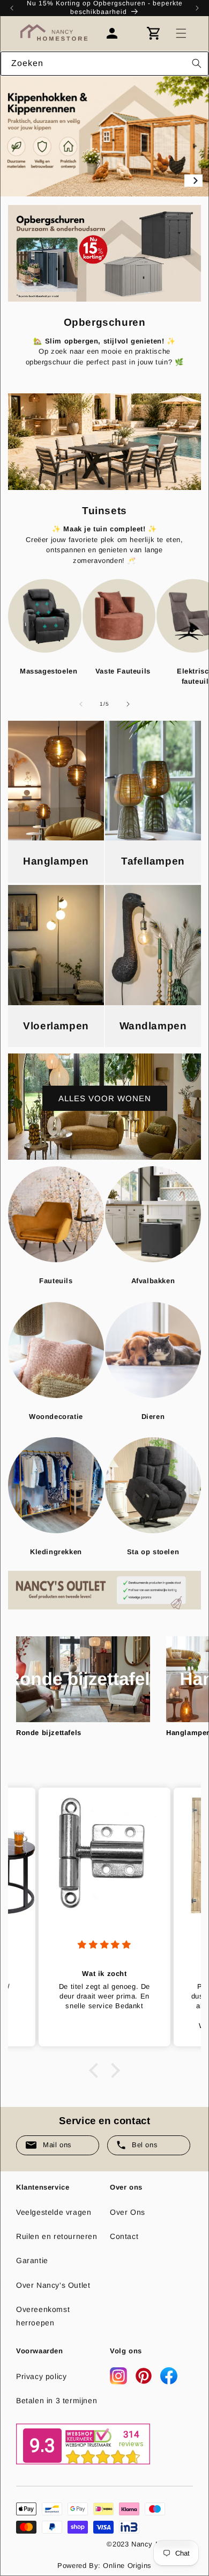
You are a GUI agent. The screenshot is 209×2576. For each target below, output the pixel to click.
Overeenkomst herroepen (43, 2316)
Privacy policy (41, 2376)
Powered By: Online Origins (104, 2566)
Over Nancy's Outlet (53, 2285)
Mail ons (57, 2145)
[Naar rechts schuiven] (128, 704)
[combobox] (104, 64)
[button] (181, 33)
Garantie (32, 2260)
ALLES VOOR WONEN (105, 1098)
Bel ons (145, 2145)
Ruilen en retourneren (57, 2236)
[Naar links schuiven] (81, 704)
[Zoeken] (197, 63)
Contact (124, 2236)
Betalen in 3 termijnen (57, 2401)
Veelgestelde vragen (54, 2212)
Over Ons (128, 2212)
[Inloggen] (117, 33)
